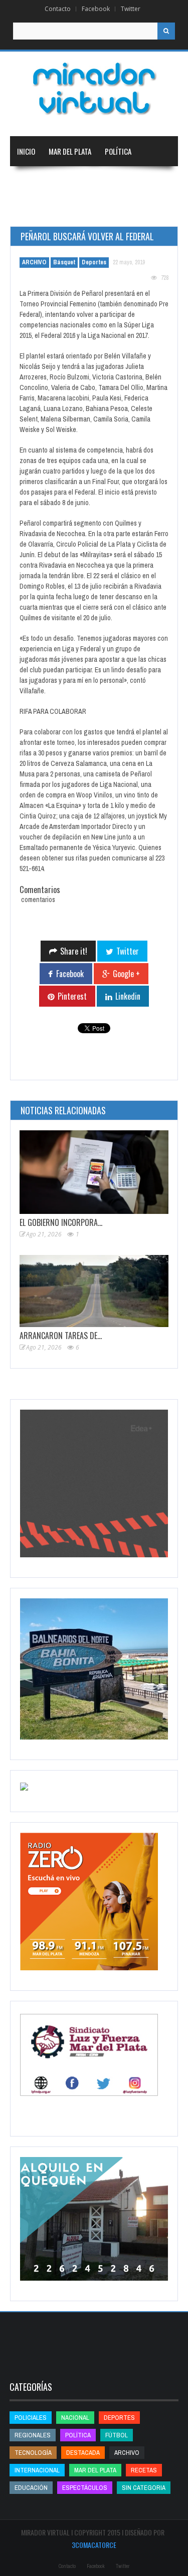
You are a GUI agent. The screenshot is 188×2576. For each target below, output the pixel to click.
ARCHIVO (34, 262)
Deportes (78, 211)
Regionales (35, 181)
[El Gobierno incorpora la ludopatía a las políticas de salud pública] (94, 1172)
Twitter (131, 9)
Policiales (31, 2418)
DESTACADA (83, 2453)
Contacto (58, 9)
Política (118, 151)
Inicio (26, 151)
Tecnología (133, 211)
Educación (33, 211)
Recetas (144, 2470)
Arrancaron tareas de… (61, 1336)
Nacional (80, 181)
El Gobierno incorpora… (61, 1222)
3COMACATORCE (94, 2545)
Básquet (64, 262)
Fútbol (117, 2435)
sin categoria (144, 2488)
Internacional (130, 181)
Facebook (96, 9)
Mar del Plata (70, 151)
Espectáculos (85, 2488)
